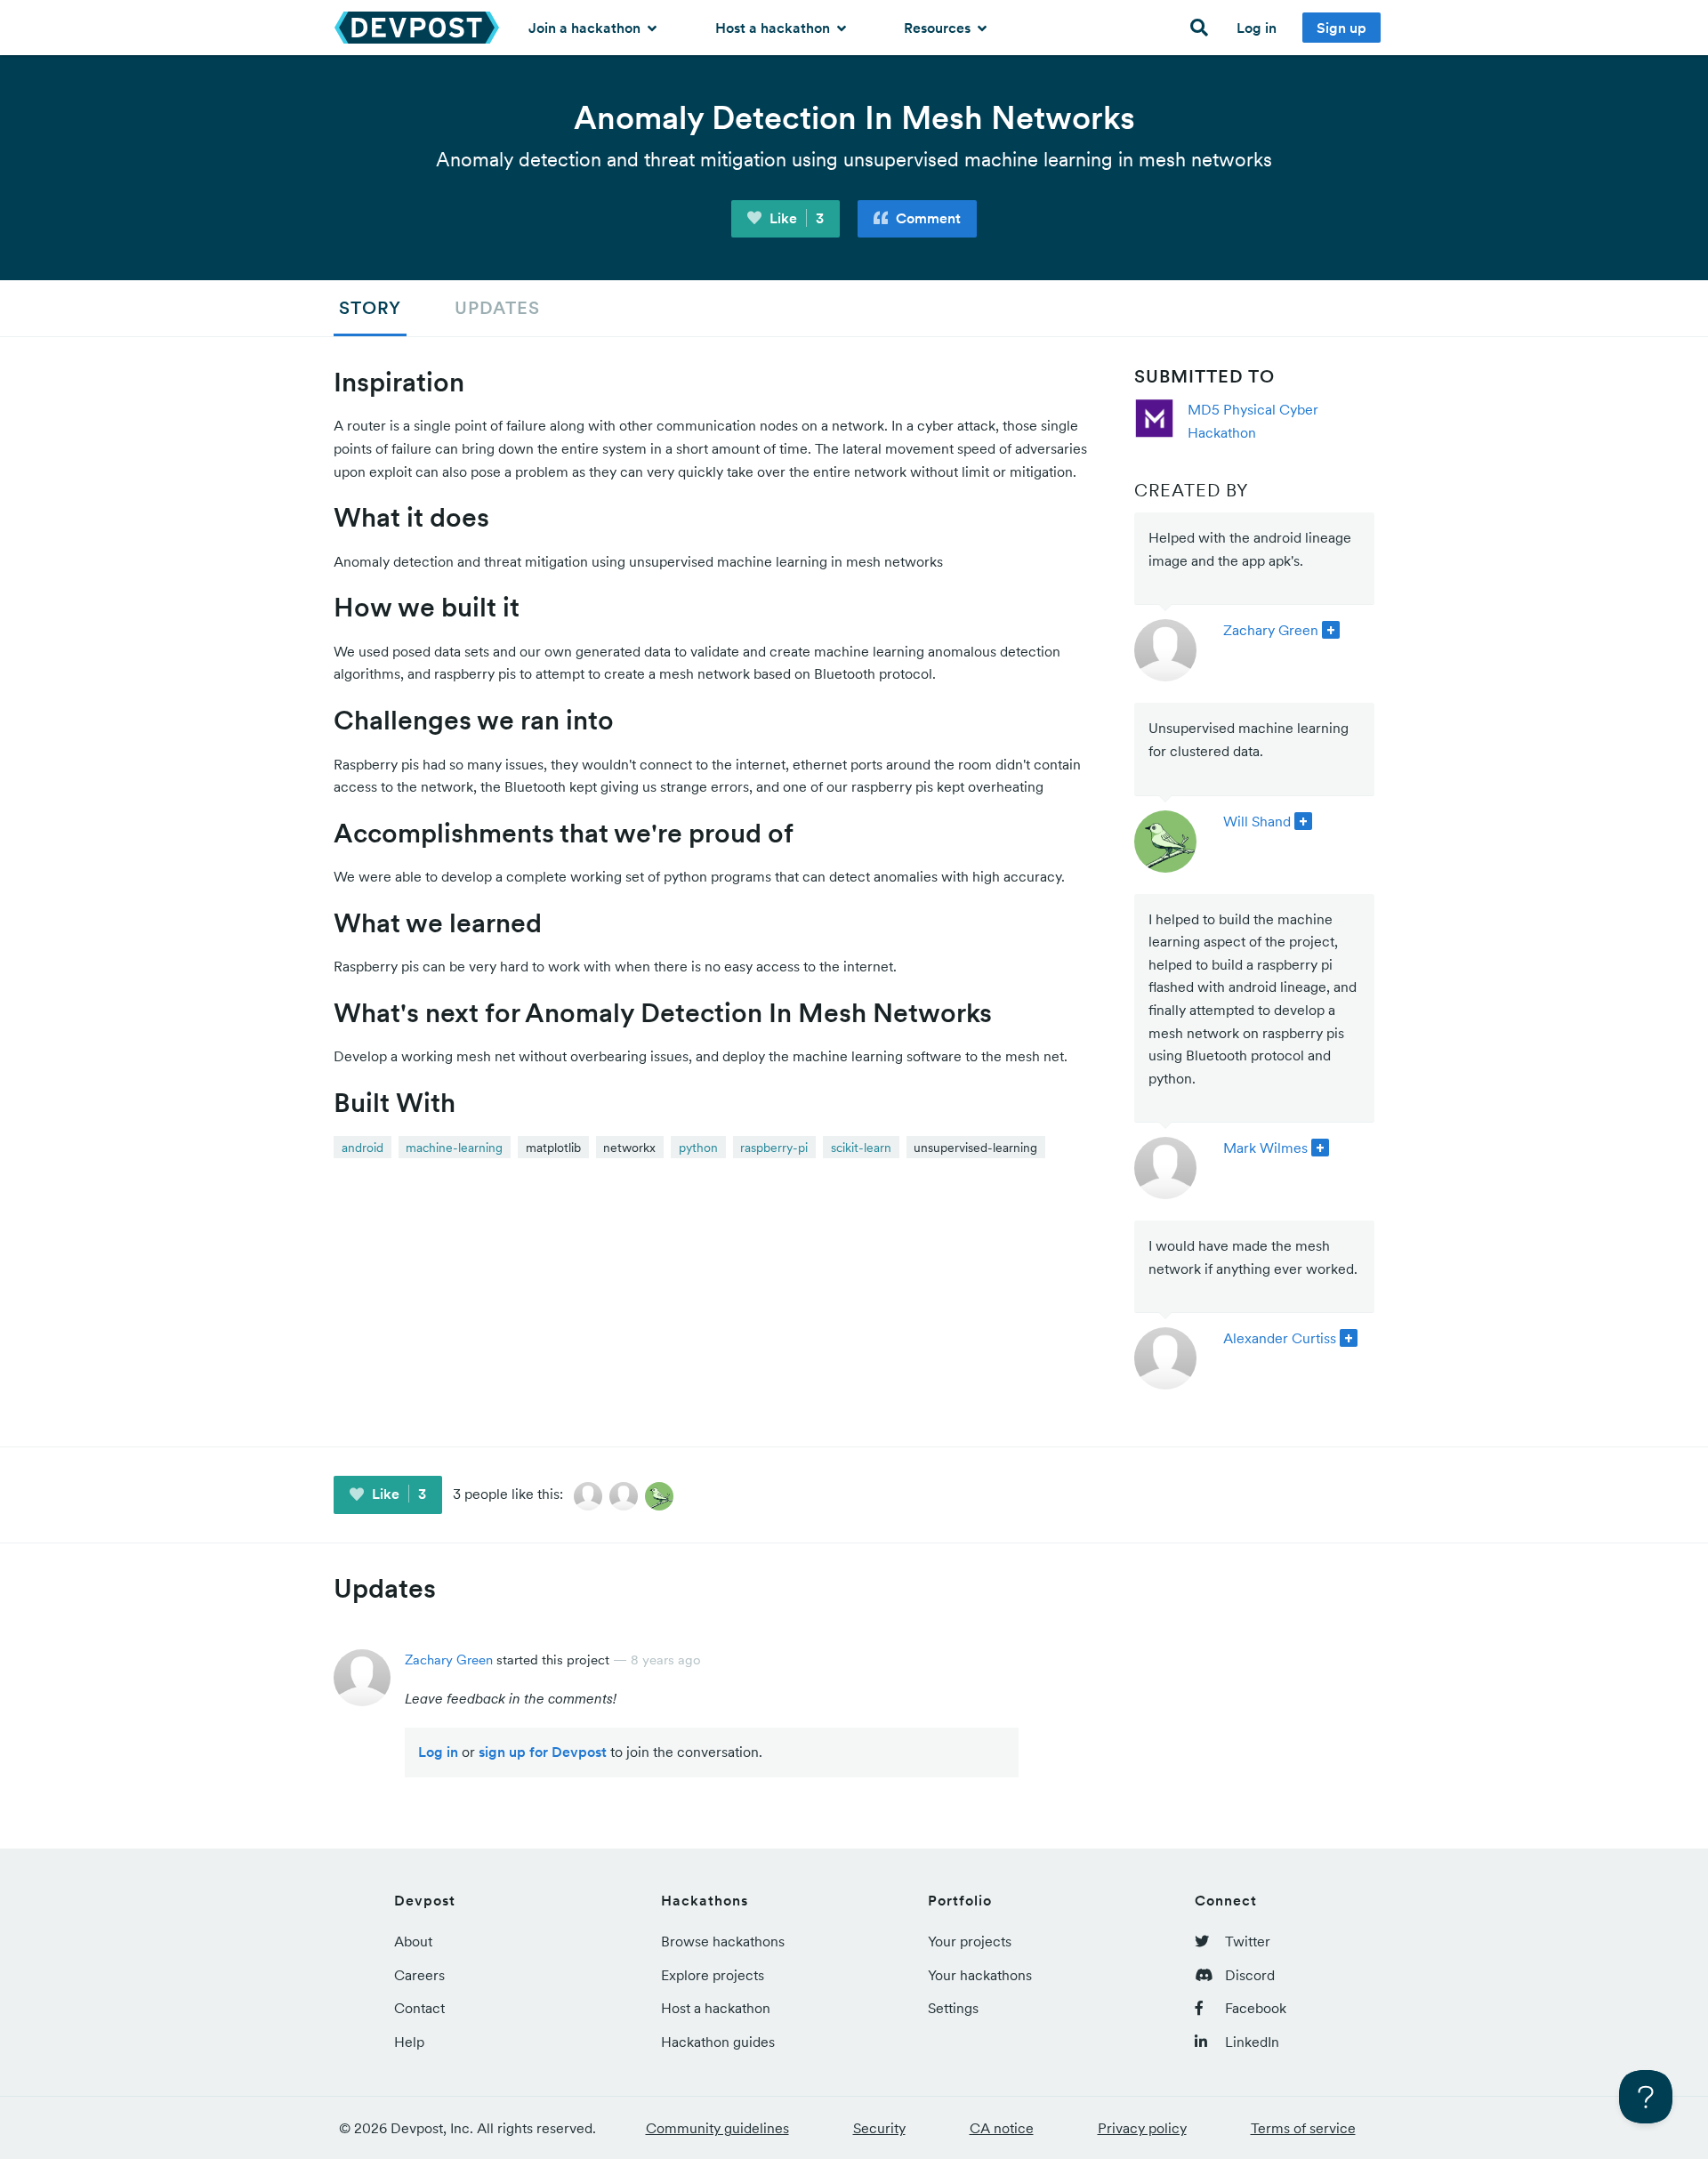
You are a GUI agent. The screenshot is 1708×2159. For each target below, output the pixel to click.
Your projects (970, 1941)
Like (795, 218)
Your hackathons (980, 1975)
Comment (927, 218)
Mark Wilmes (1265, 1148)
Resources (939, 28)
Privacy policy (1142, 2128)
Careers (419, 1975)
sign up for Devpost (543, 1752)
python (698, 1148)
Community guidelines (717, 2128)
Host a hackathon (774, 28)
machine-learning (454, 1148)
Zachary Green (1271, 630)
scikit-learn (861, 1148)
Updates (497, 308)
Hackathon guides (718, 2042)
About (413, 1941)
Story (370, 308)
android (363, 1148)
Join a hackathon (586, 28)
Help (409, 2042)
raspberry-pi (774, 1148)
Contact (419, 2008)
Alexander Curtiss (1280, 1338)
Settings (953, 2008)
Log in (1257, 28)
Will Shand (1257, 821)
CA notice (1002, 2128)
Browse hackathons (723, 1941)
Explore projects (713, 1975)
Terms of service (1303, 2128)
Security (879, 2128)
